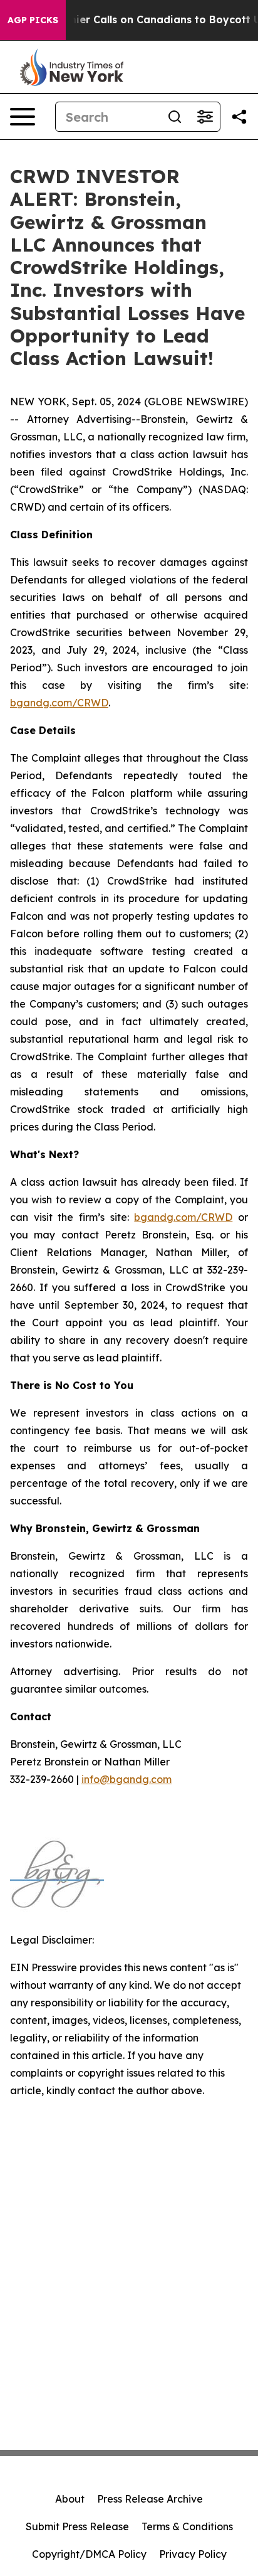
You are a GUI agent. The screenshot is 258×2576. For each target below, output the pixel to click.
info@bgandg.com (126, 1779)
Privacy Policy (193, 2554)
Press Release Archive (150, 2499)
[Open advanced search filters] (205, 117)
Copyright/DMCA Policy (89, 2554)
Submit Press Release (77, 2526)
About (70, 2499)
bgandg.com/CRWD (59, 703)
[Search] (175, 117)
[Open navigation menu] (23, 117)
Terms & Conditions (187, 2526)
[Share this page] (239, 117)
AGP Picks (33, 20)
